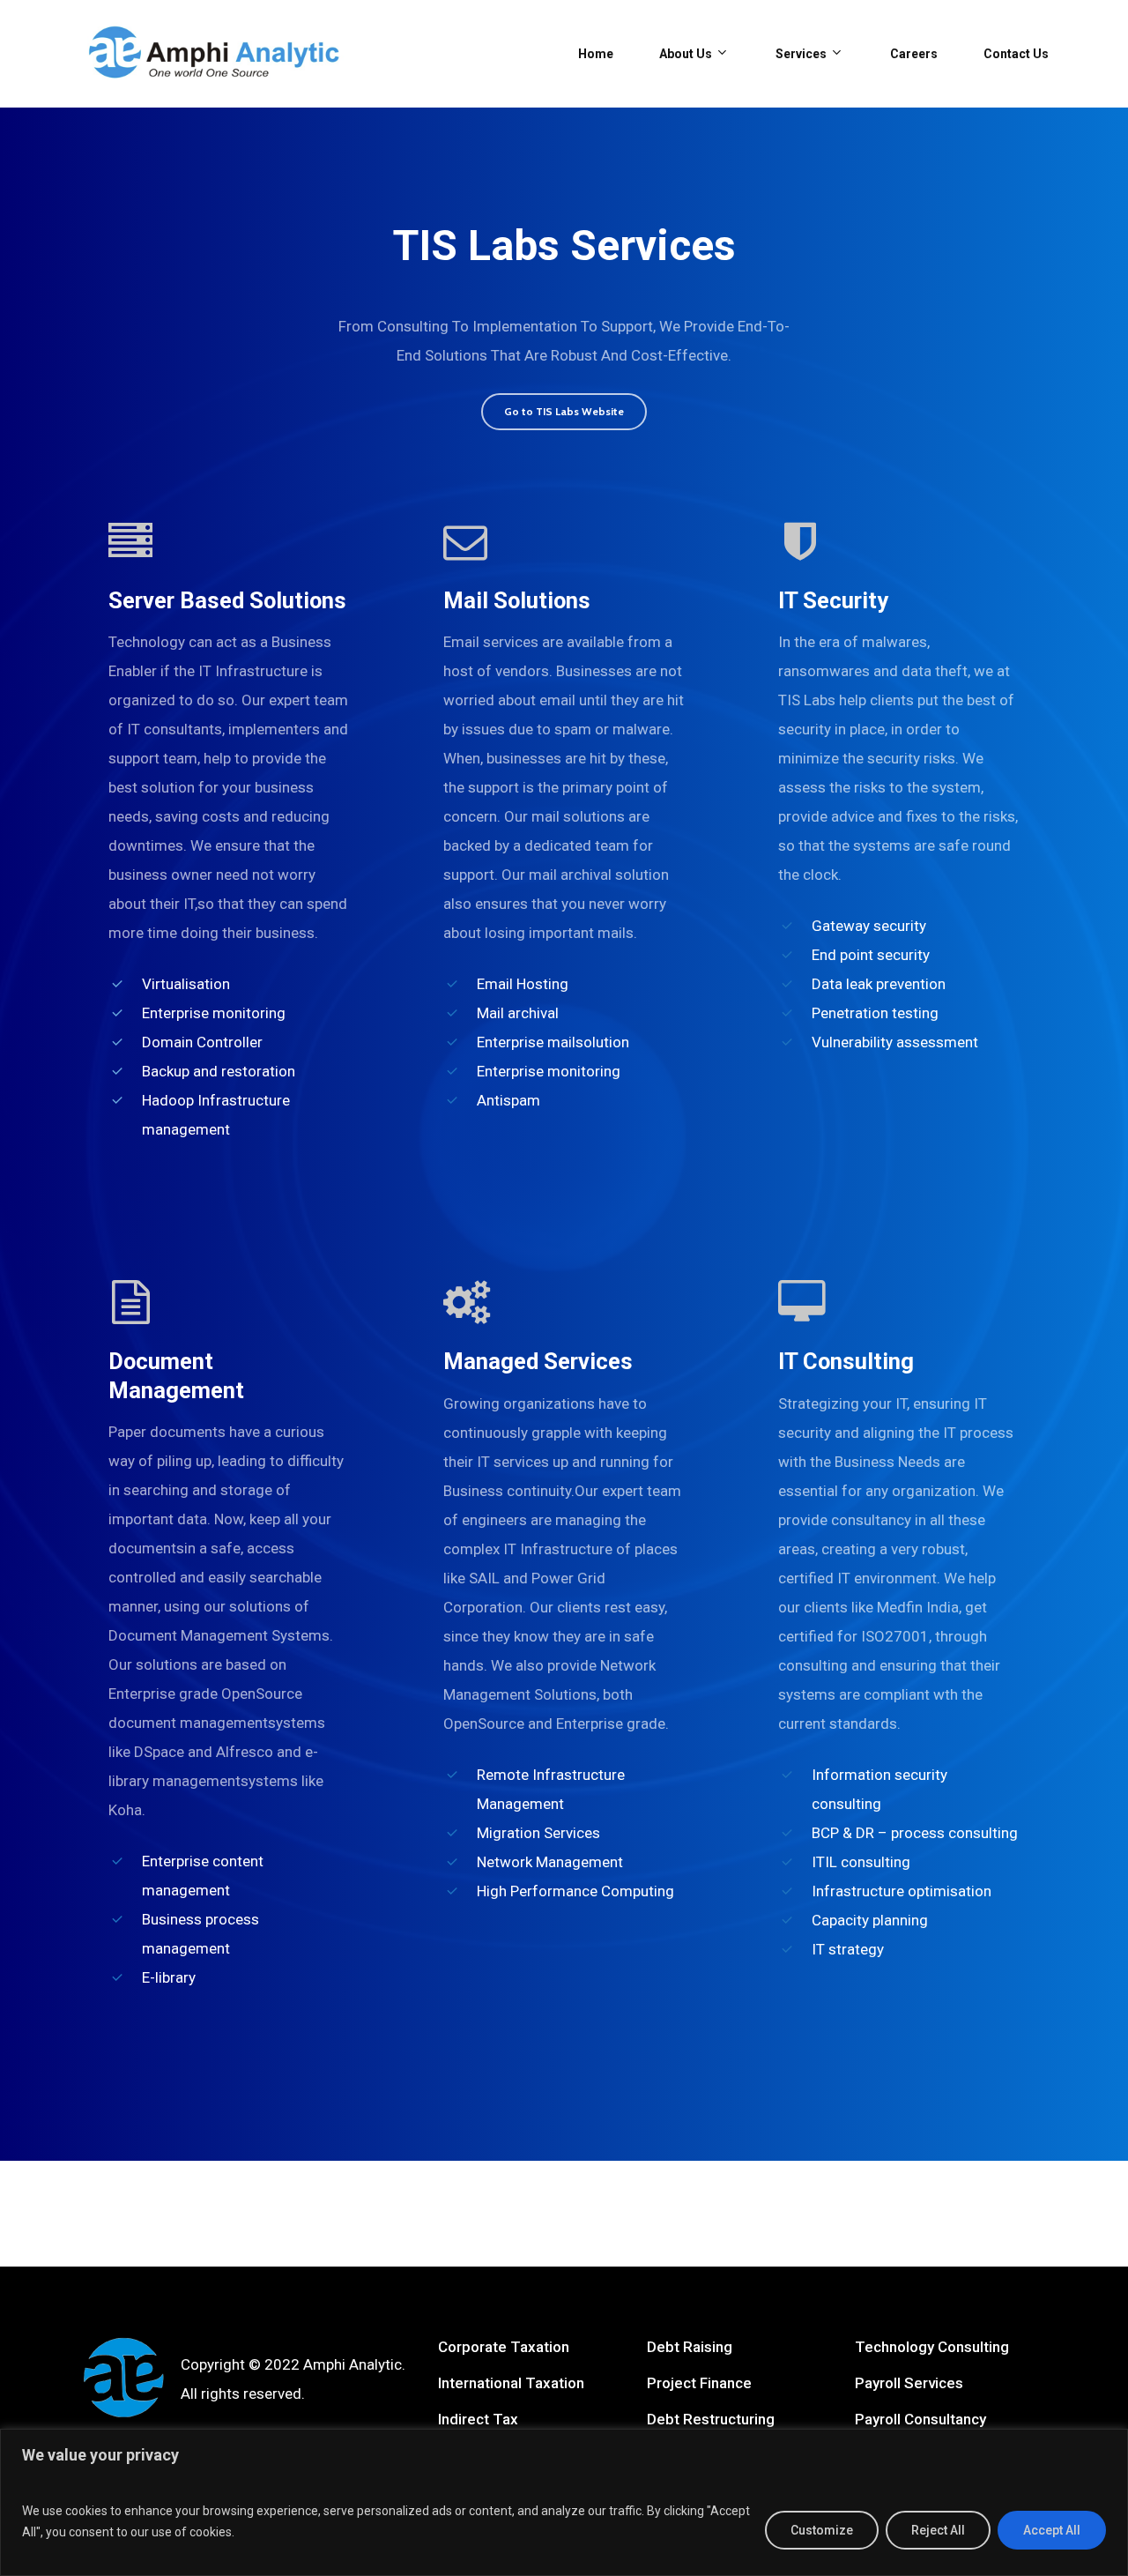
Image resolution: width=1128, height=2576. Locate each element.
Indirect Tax (478, 2419)
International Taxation (511, 2383)
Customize (822, 2530)
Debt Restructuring (711, 2419)
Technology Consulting (932, 2347)
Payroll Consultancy (920, 2419)
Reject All (938, 2530)
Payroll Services (909, 2383)
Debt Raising (690, 2347)
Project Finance (699, 2383)
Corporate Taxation (504, 2347)
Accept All (1052, 2530)
